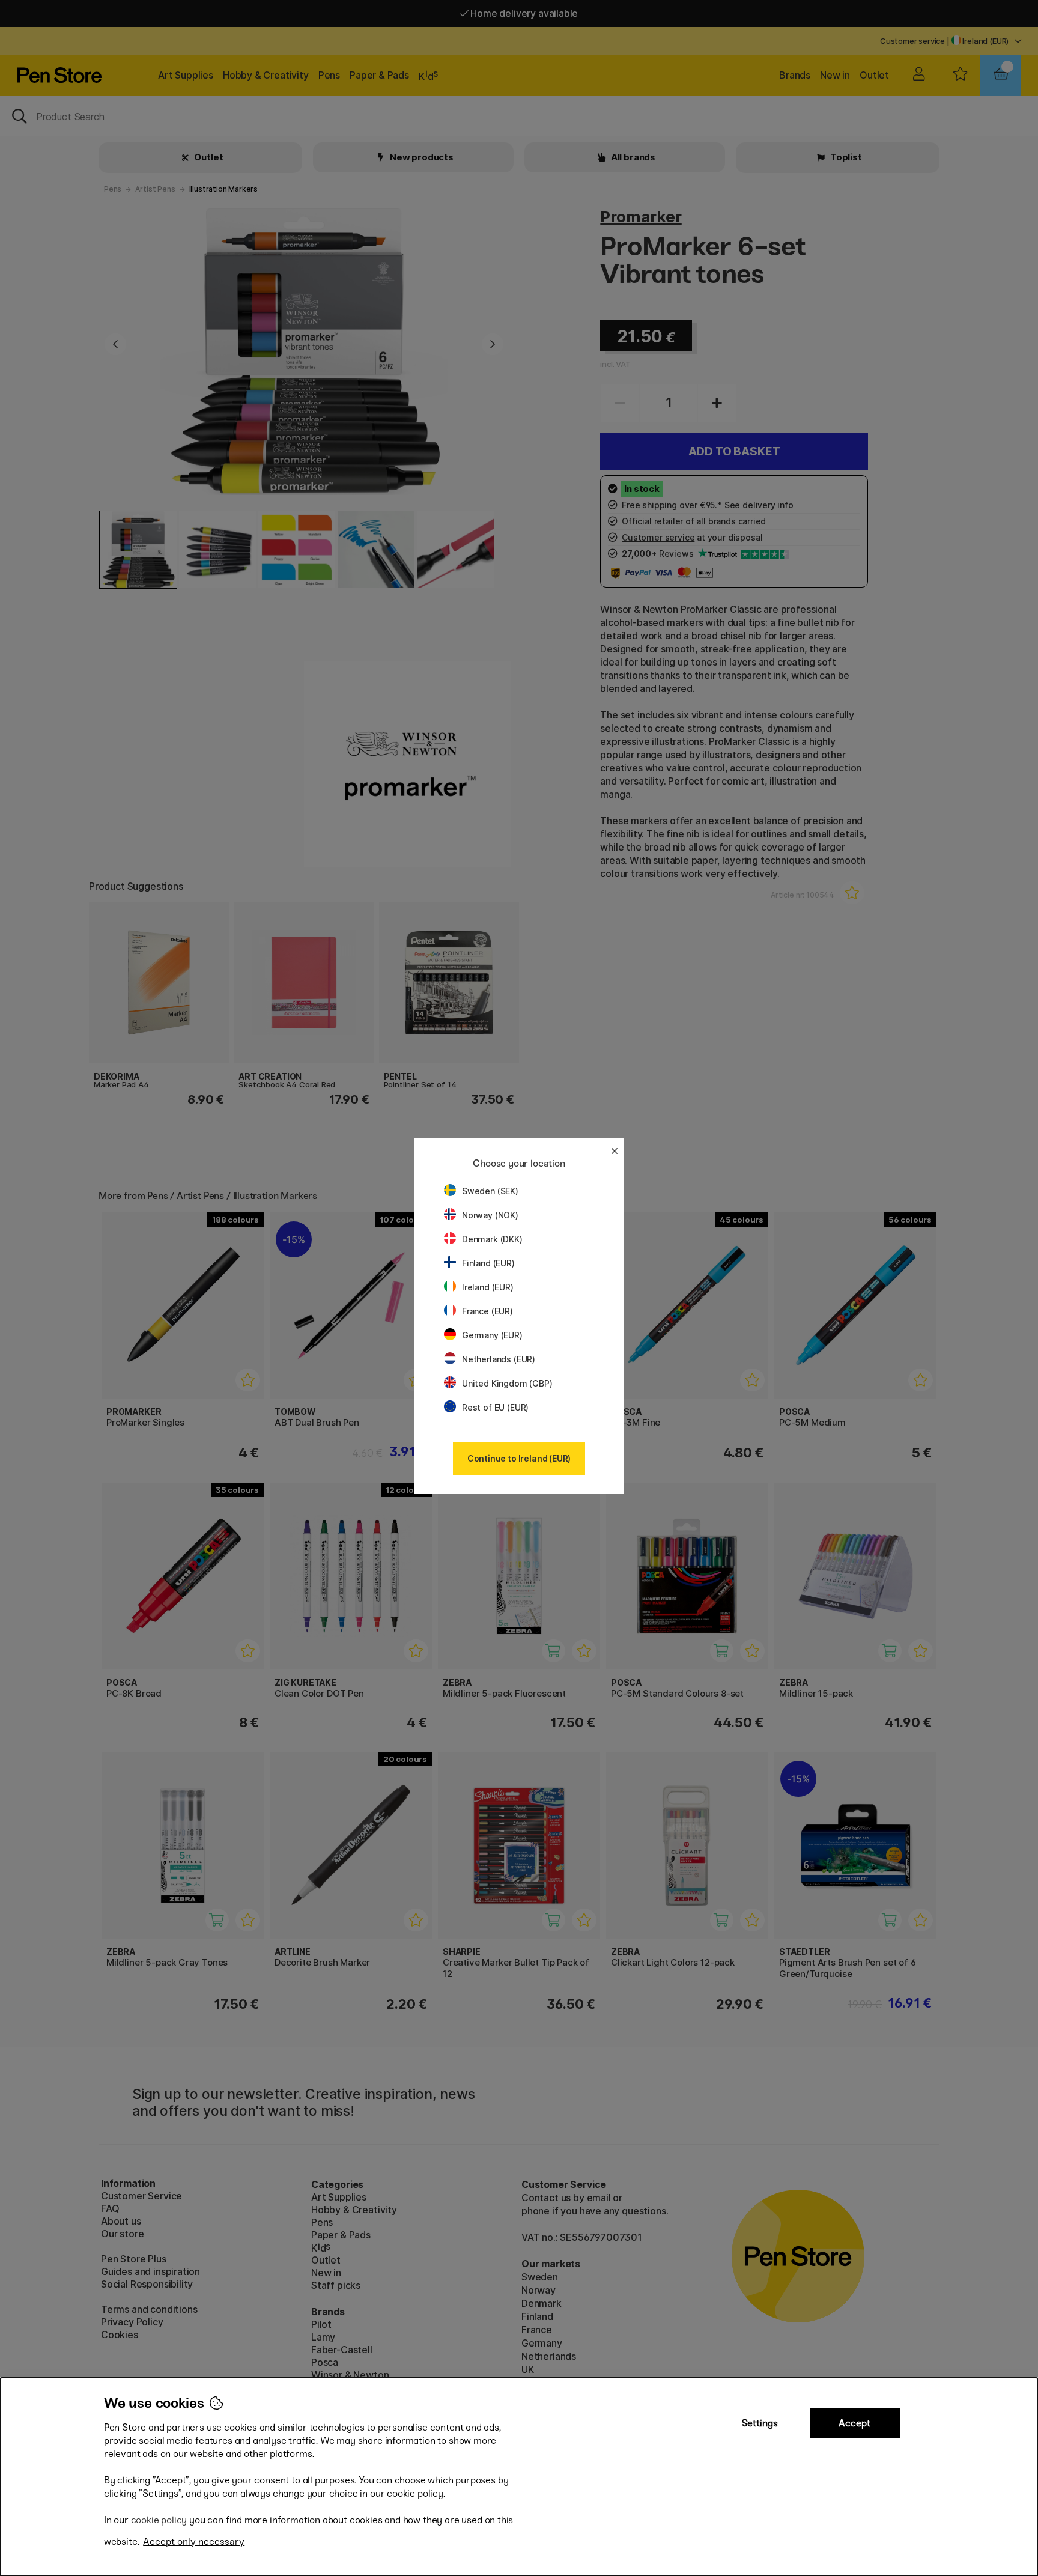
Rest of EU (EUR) (495, 1407)
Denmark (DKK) (492, 1239)
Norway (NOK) (490, 1215)
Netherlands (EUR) (499, 1359)
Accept (854, 2423)
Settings (760, 2423)
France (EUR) (487, 1311)
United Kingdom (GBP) (507, 1383)
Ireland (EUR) (488, 1287)
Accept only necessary (194, 2541)
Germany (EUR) (492, 1335)
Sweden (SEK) (490, 1191)
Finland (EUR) (488, 1263)
